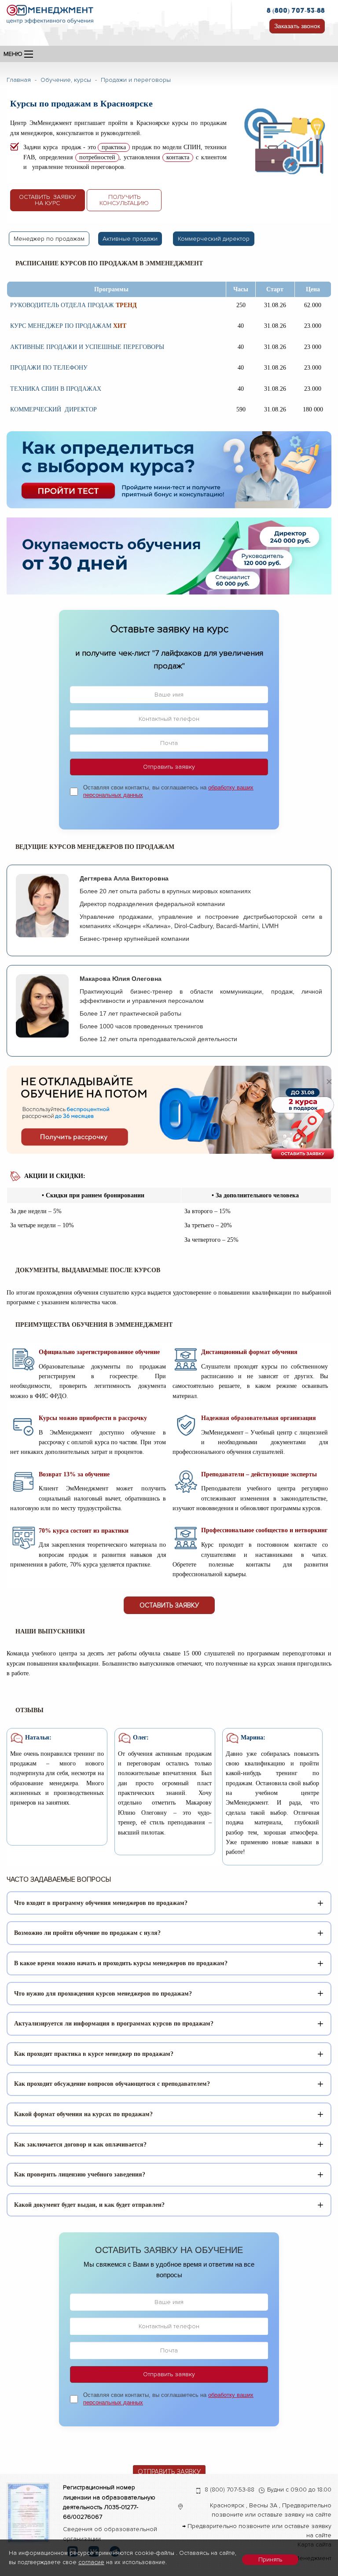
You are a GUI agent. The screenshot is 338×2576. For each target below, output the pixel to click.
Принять (270, 2559)
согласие (91, 2562)
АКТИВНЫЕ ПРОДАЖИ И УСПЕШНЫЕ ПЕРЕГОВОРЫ (87, 347)
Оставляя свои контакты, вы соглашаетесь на (168, 791)
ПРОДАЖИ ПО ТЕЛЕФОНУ (49, 368)
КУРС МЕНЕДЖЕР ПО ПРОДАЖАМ (61, 326)
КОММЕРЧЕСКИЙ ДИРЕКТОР (53, 409)
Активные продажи (130, 239)
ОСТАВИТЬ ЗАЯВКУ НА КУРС (48, 200)
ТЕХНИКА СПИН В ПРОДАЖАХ (56, 389)
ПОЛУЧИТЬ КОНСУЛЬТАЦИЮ (124, 200)
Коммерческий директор (214, 239)
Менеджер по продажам (49, 239)
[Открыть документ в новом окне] (28, 2513)
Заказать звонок (297, 26)
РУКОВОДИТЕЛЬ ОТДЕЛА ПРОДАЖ (62, 305)
